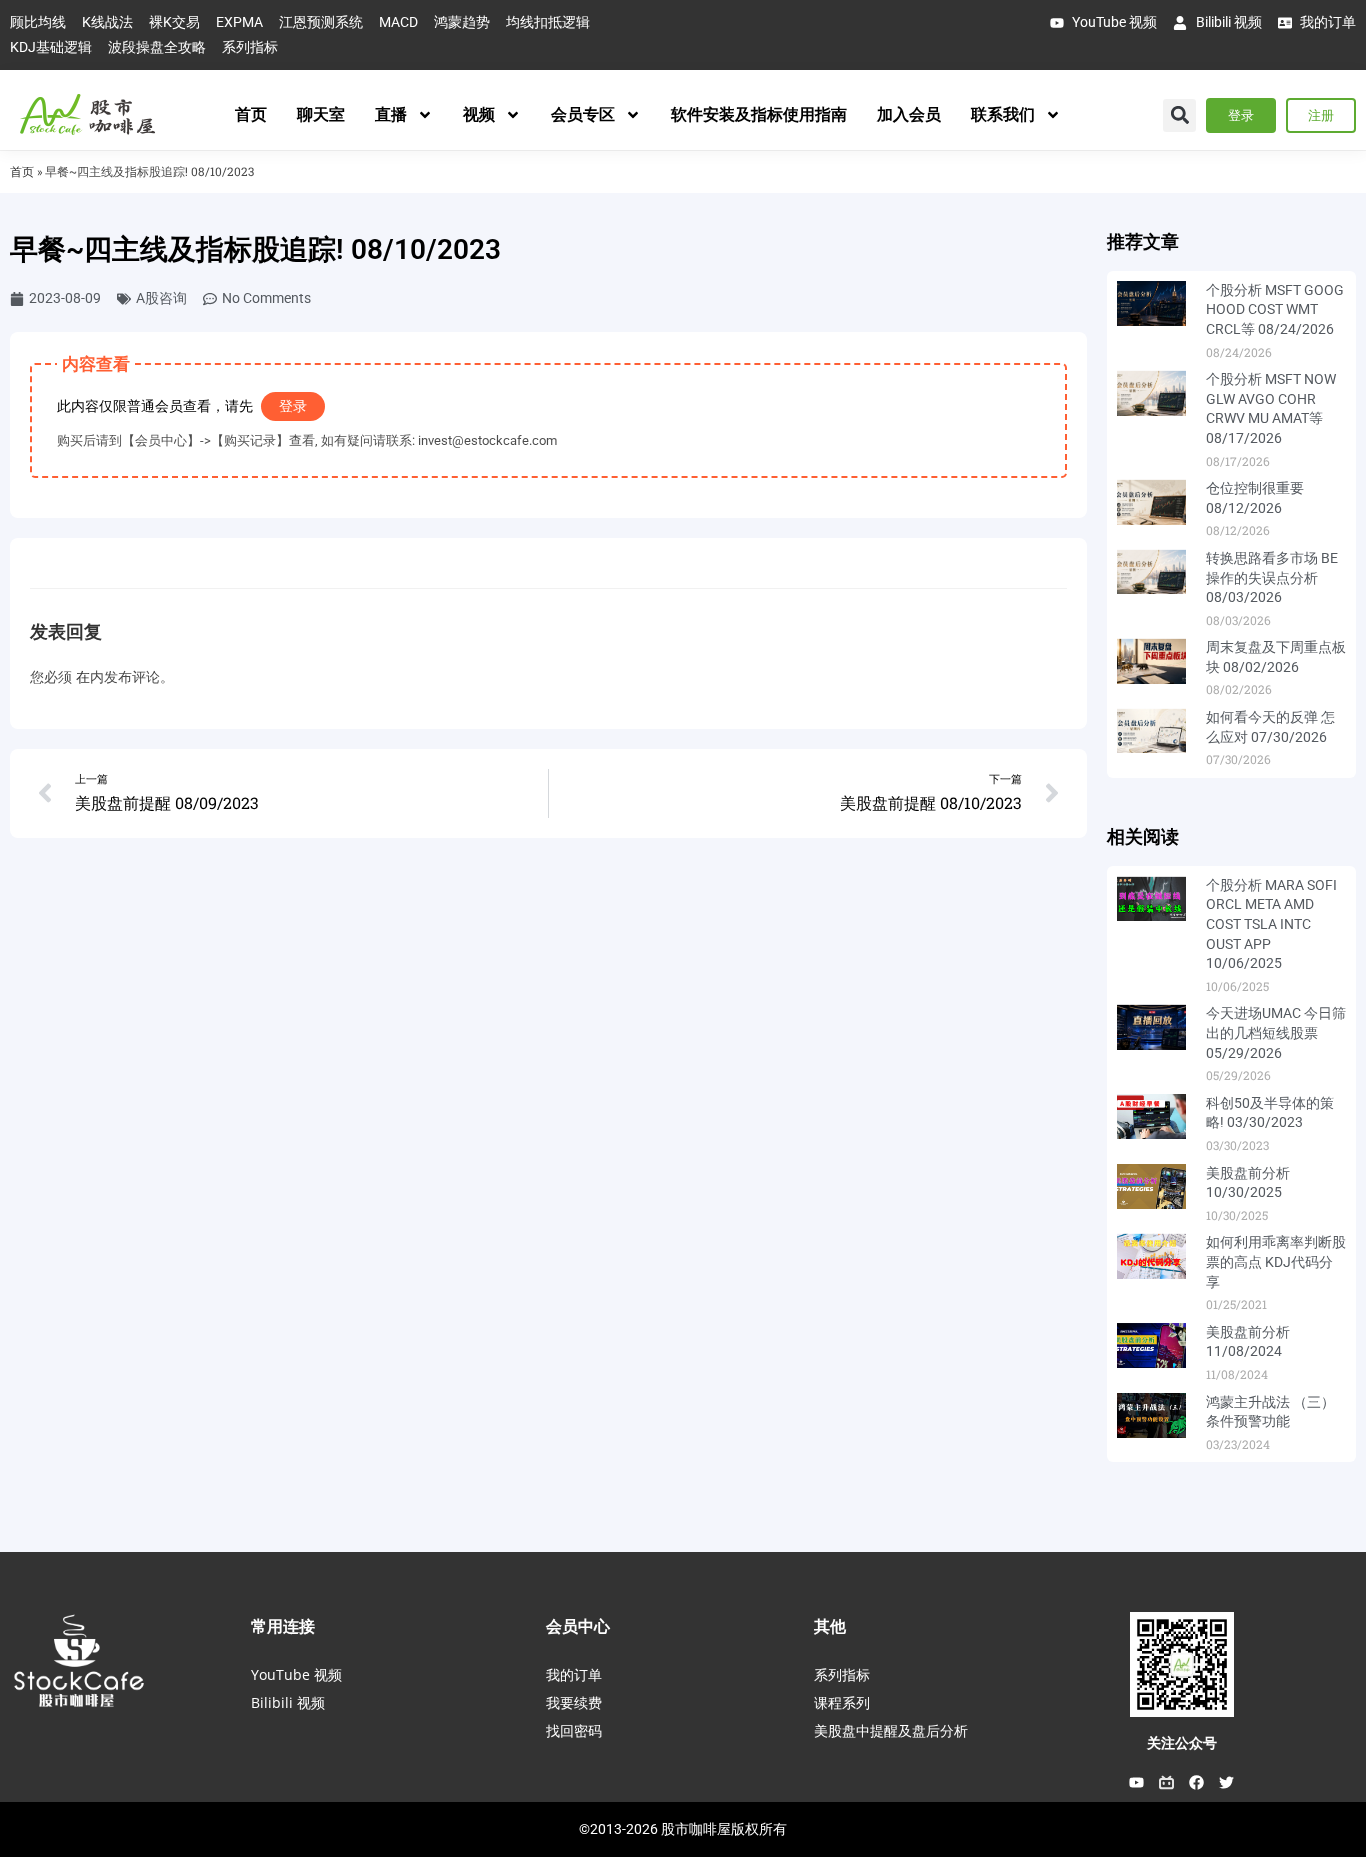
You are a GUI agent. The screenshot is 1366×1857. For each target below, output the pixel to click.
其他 (830, 1626)
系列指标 (842, 1674)
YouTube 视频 (296, 1674)
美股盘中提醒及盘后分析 (891, 1730)
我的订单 (574, 1674)
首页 (251, 114)
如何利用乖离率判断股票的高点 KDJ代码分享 (1276, 1261)
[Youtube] (1137, 1783)
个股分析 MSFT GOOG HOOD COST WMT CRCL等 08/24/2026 (1275, 309)
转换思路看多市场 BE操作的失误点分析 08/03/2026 (1272, 577)
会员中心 (578, 1626)
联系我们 (1003, 114)
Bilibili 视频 (288, 1702)
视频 (479, 114)
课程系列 (842, 1702)
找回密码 (574, 1730)
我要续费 (574, 1702)
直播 (391, 114)
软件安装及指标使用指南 (759, 114)
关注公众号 (1182, 1743)
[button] (1179, 115)
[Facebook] (1197, 1783)
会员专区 (583, 114)
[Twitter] (1227, 1783)
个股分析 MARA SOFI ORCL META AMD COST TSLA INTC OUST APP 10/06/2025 (1271, 924)
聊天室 (321, 114)
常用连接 (283, 1626)
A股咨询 (161, 298)
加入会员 (909, 114)
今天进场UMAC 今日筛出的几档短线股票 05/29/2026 (1276, 1032)
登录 (293, 406)
